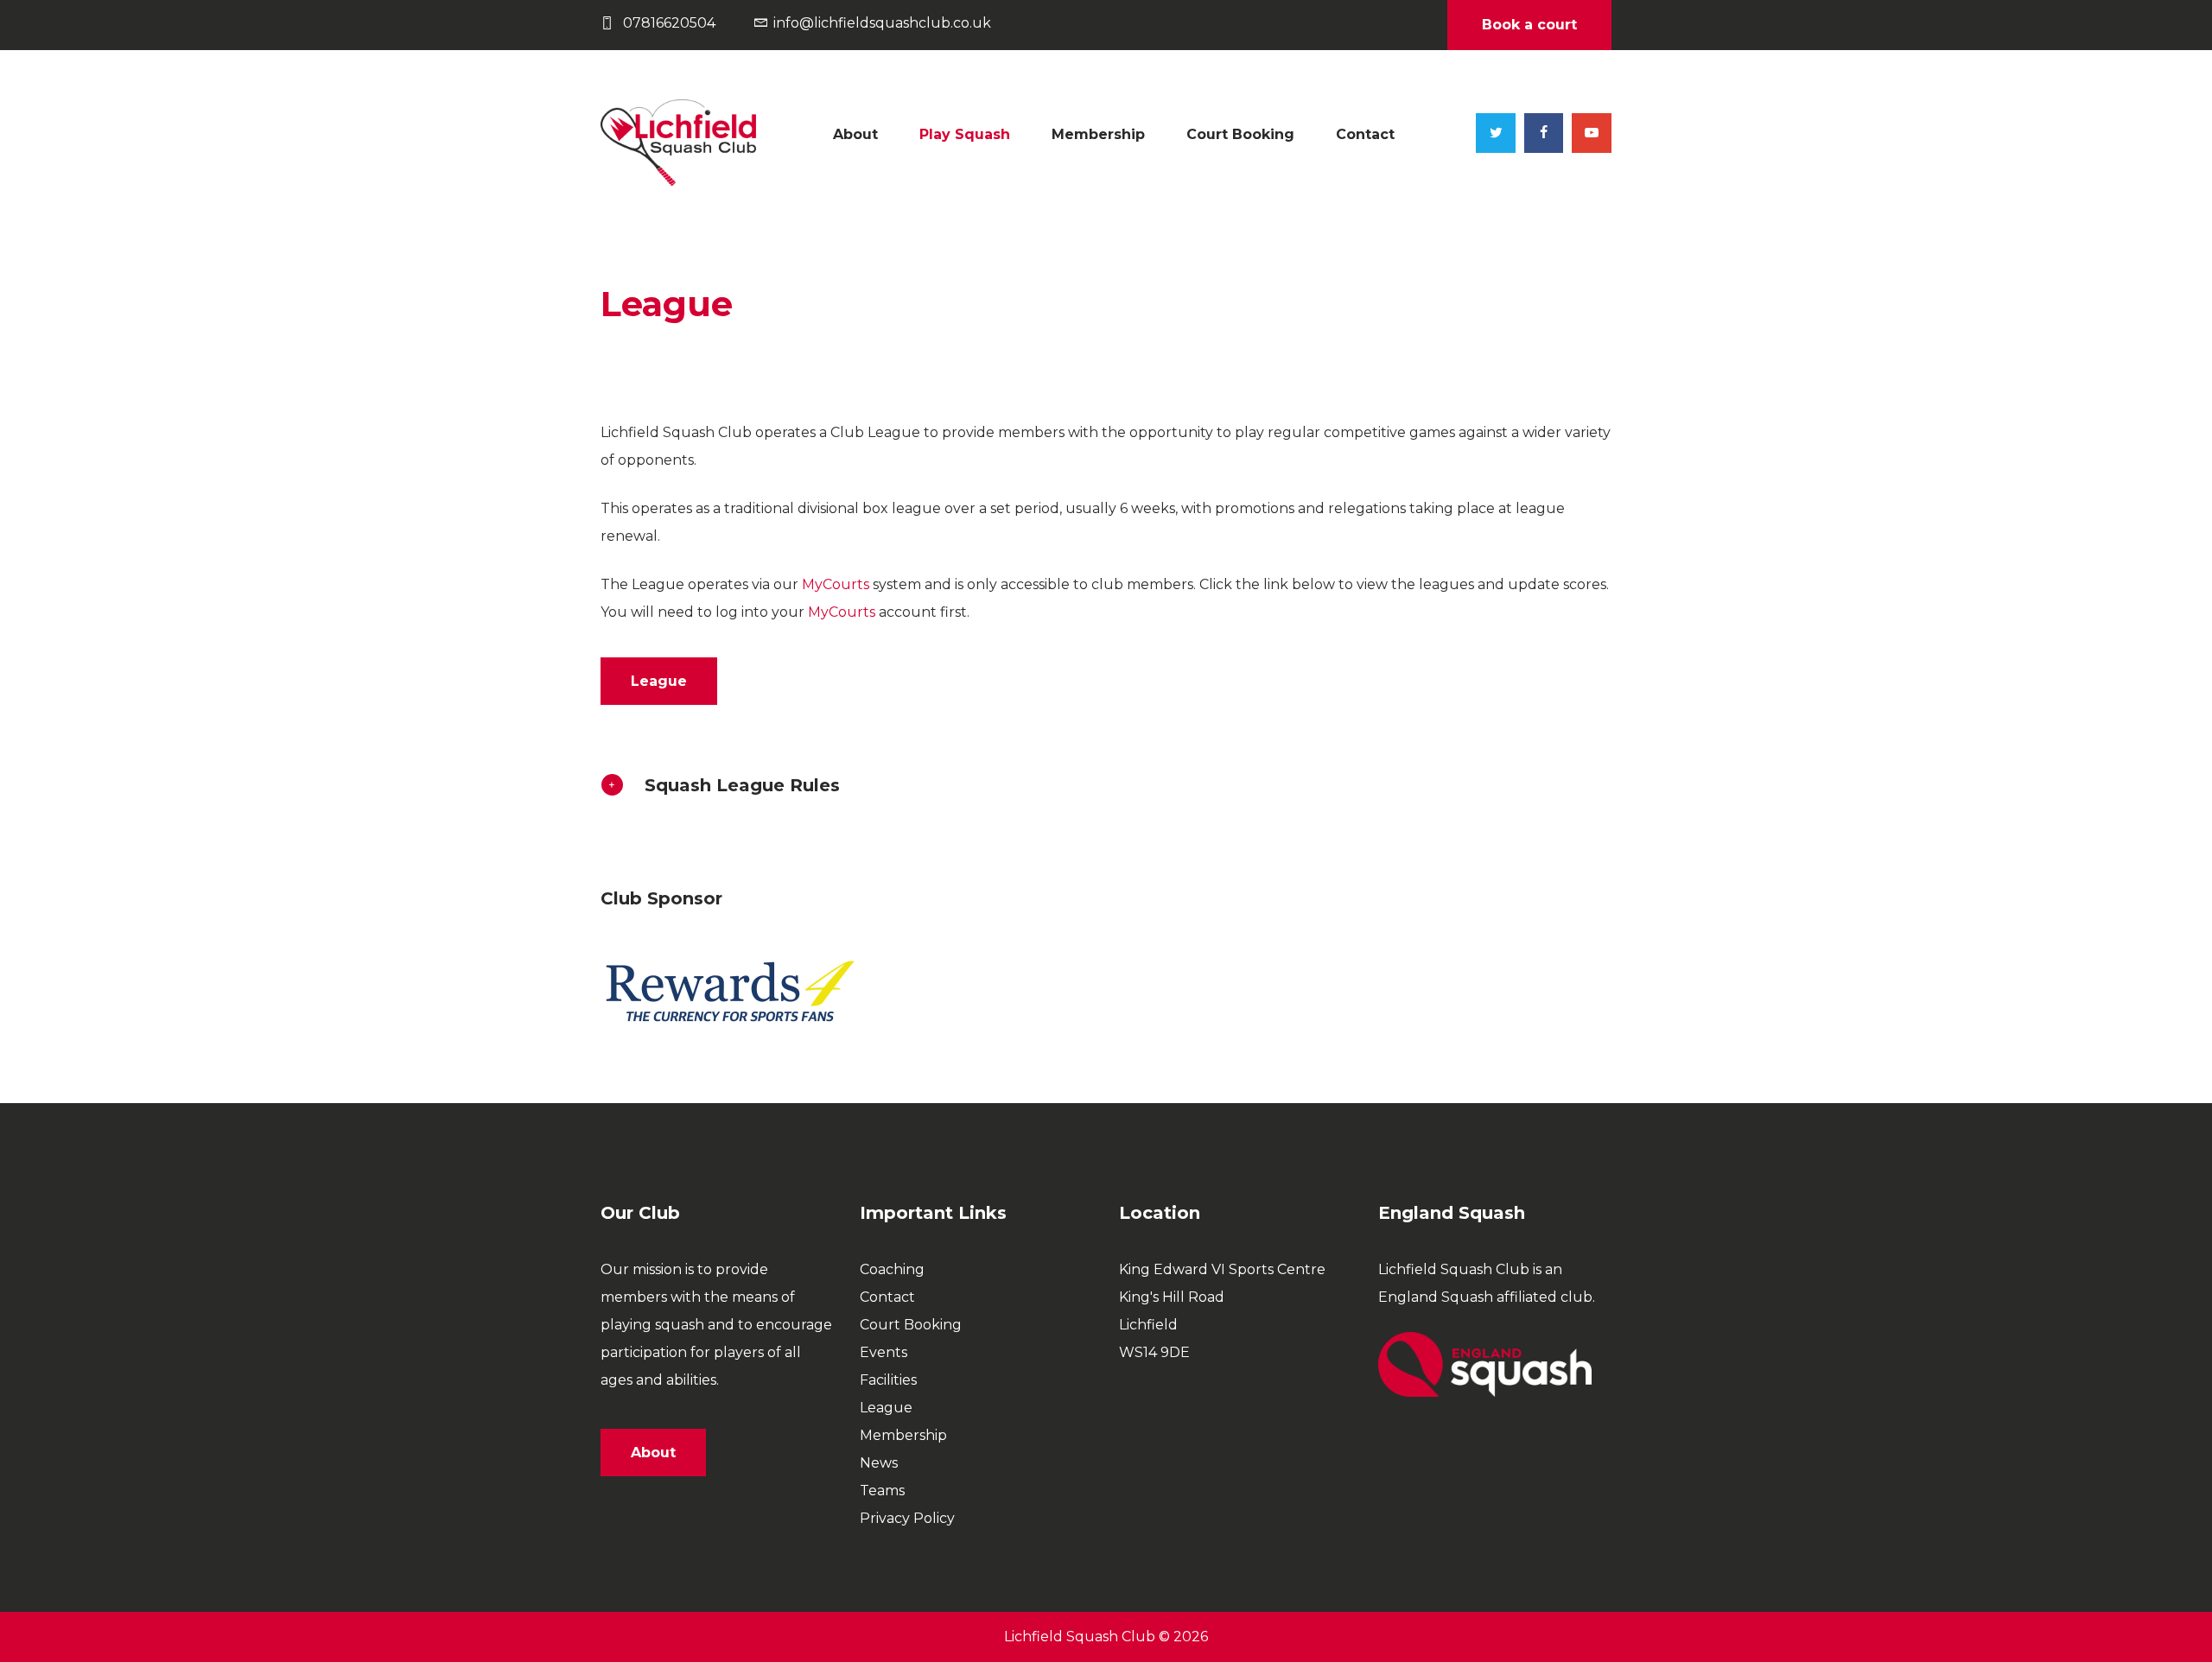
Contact (1365, 134)
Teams (882, 1491)
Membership (1098, 134)
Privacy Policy (907, 1518)
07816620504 (669, 23)
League (886, 1408)
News (879, 1463)
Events (884, 1352)
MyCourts (836, 584)
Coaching (892, 1269)
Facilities (888, 1380)
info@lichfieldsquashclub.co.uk (882, 23)
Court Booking (1240, 134)
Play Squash (965, 134)
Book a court (1529, 25)
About (855, 134)
